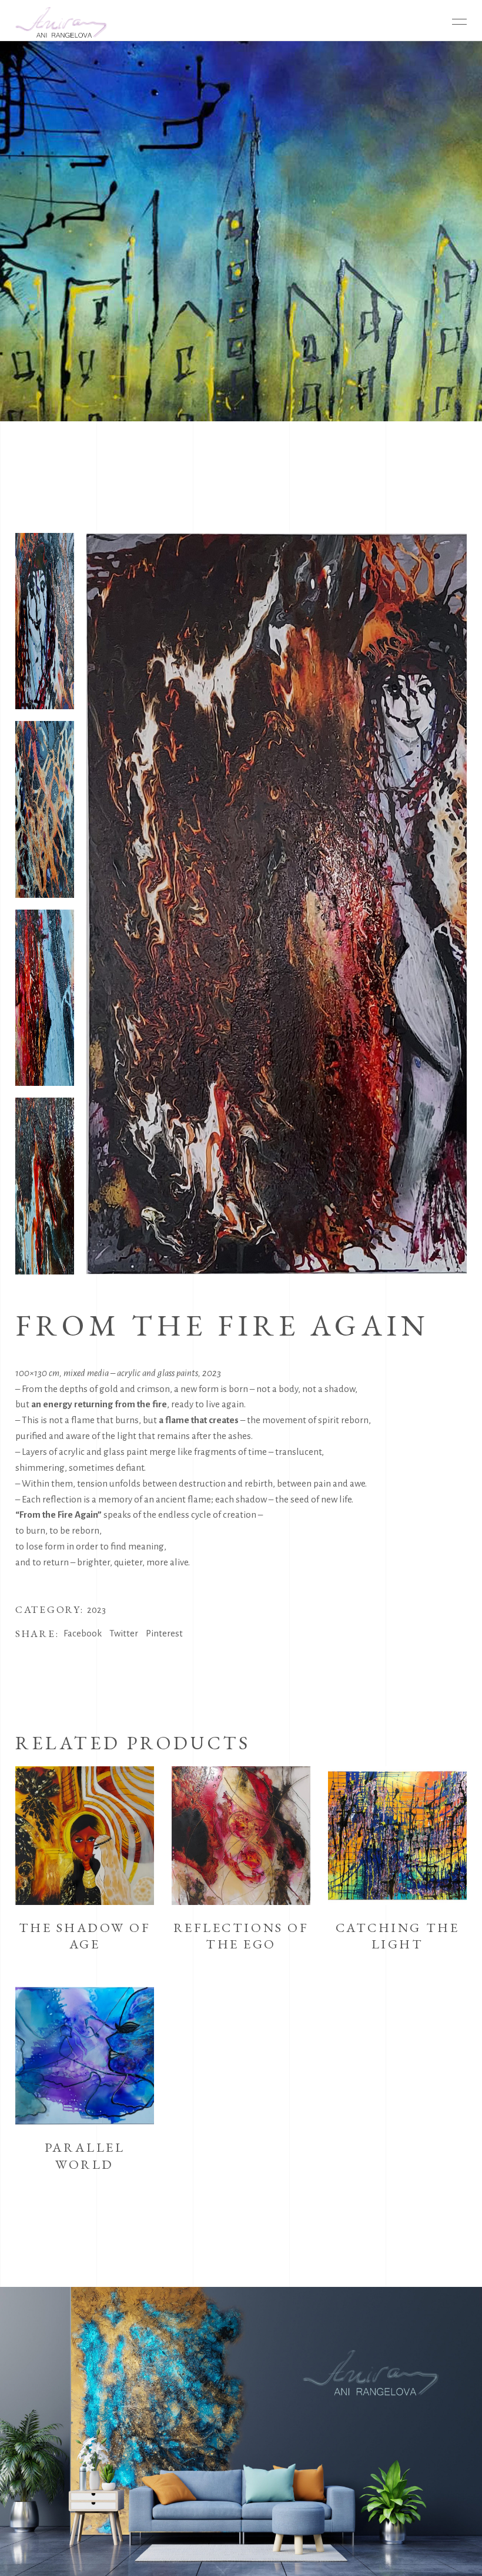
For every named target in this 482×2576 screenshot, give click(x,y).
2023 (96, 1610)
